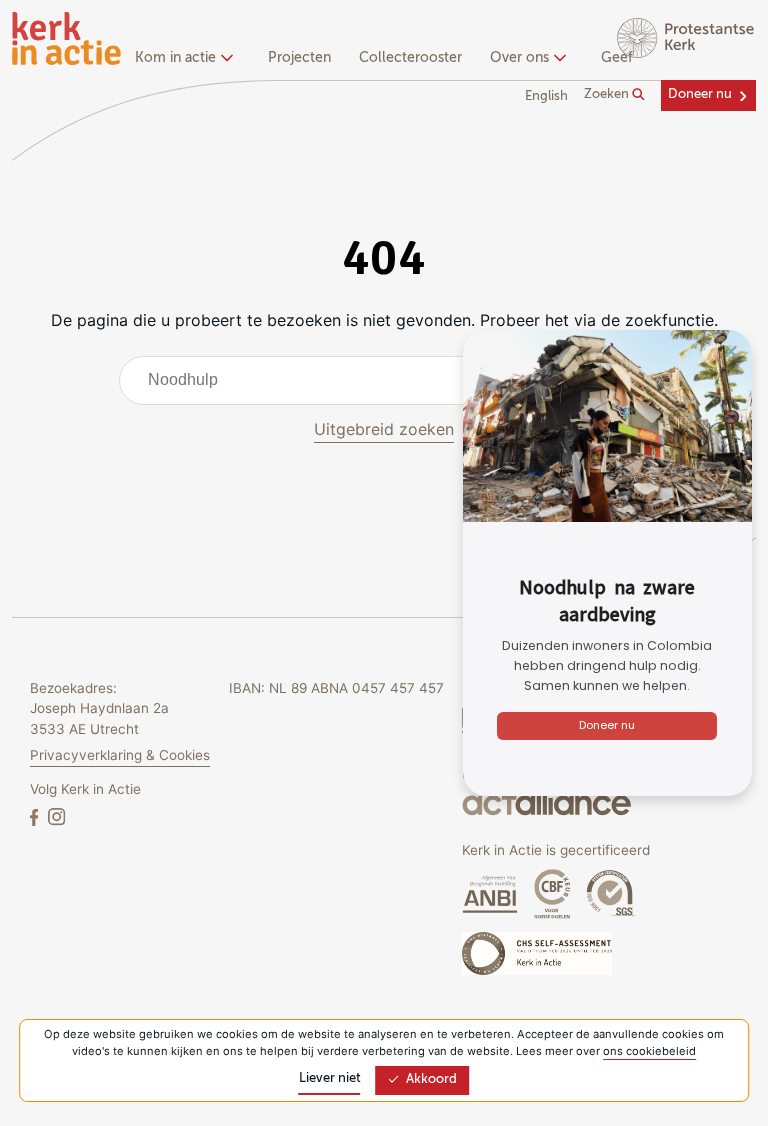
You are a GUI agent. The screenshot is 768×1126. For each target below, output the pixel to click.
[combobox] (384, 380)
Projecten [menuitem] (299, 58)
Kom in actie (175, 58)
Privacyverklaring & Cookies (120, 755)
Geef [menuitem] (617, 58)
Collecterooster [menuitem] (410, 58)
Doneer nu (700, 94)
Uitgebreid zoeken (384, 429)
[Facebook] (36, 816)
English (546, 96)
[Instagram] (56, 816)
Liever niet (330, 1078)
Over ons (519, 58)
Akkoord (431, 1079)
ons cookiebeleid (649, 1051)
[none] (187, 60)
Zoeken (608, 94)
